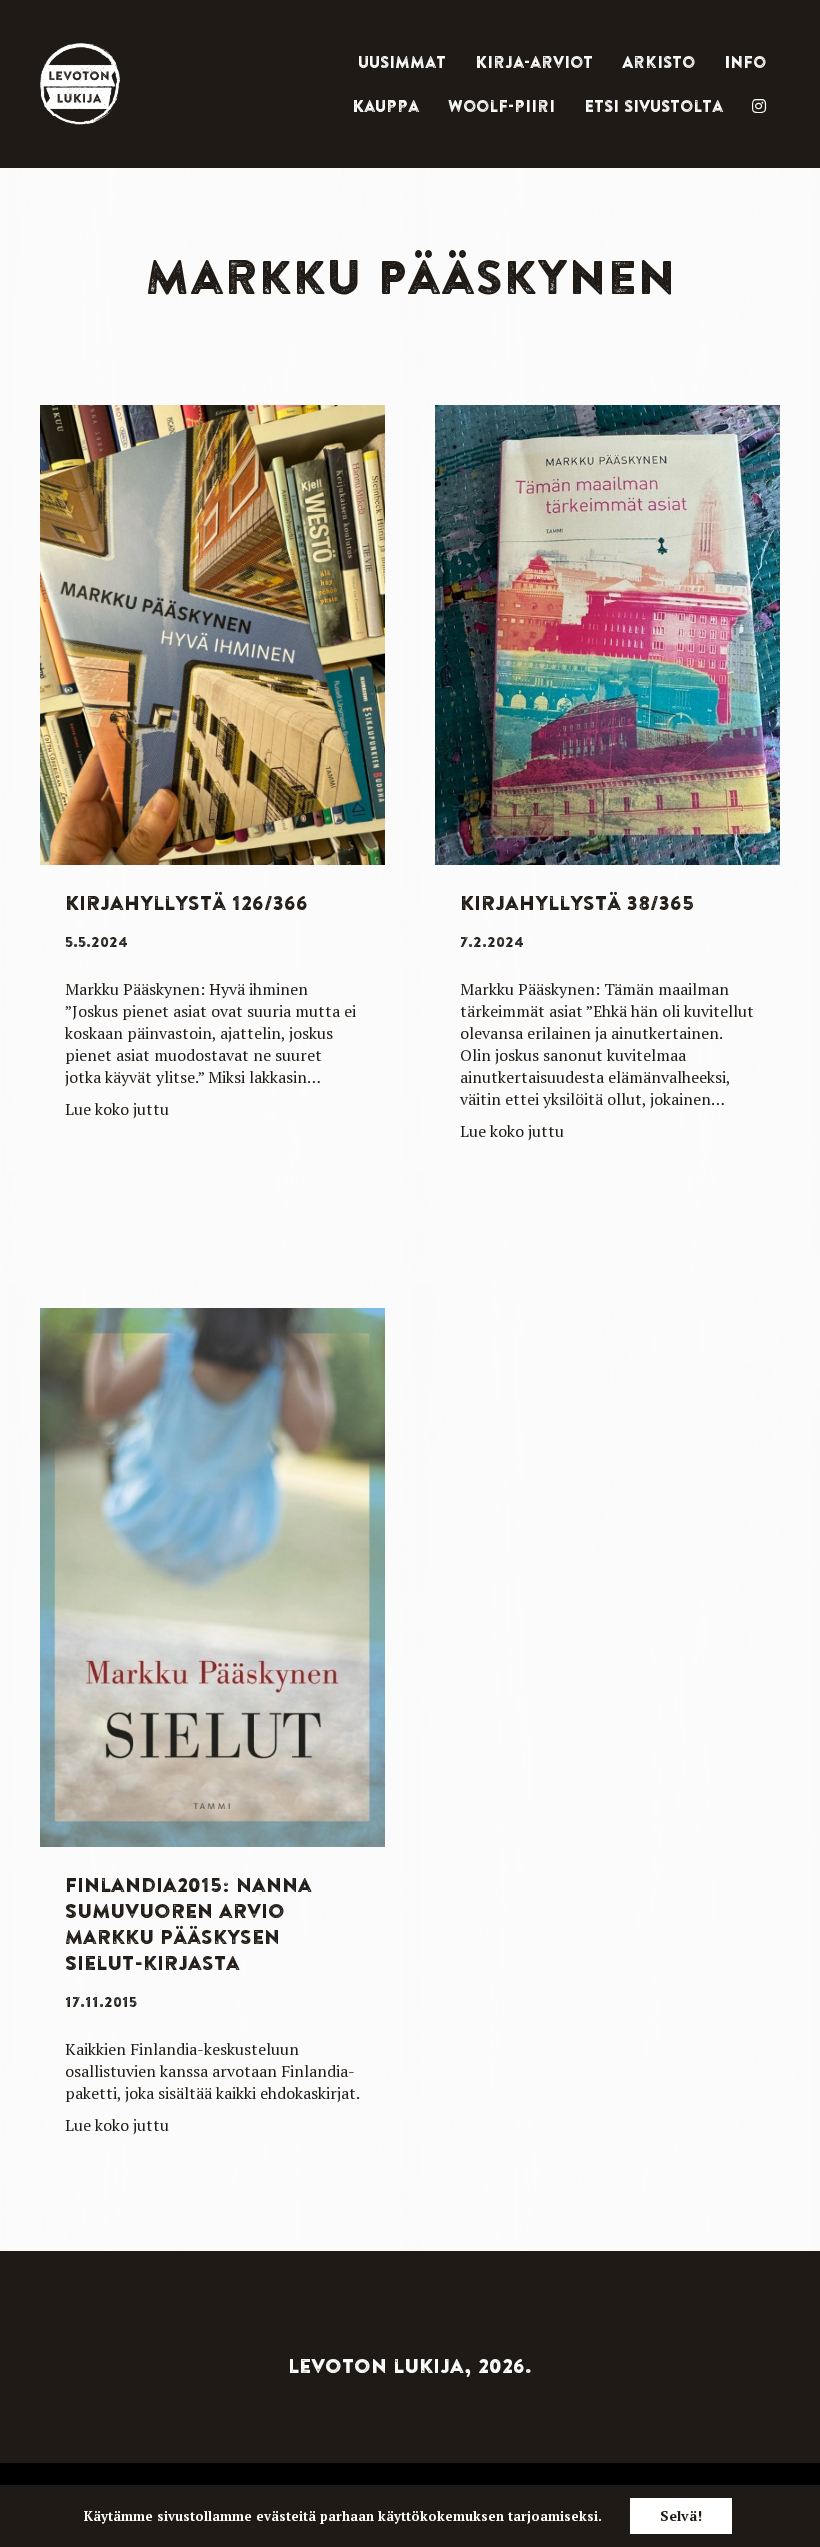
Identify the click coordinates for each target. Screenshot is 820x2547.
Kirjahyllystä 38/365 (577, 902)
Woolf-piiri (501, 106)
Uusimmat (402, 62)
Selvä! (681, 2515)
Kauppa (385, 106)
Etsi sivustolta (653, 106)
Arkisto (658, 62)
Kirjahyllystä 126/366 (186, 902)
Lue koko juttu (117, 1109)
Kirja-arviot (534, 62)
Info (745, 62)
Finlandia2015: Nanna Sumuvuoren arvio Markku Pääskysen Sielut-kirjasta (188, 1923)
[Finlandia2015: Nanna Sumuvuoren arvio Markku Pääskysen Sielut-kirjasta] (212, 1575)
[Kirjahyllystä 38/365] (607, 632)
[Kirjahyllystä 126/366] (212, 632)
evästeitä (286, 2516)
